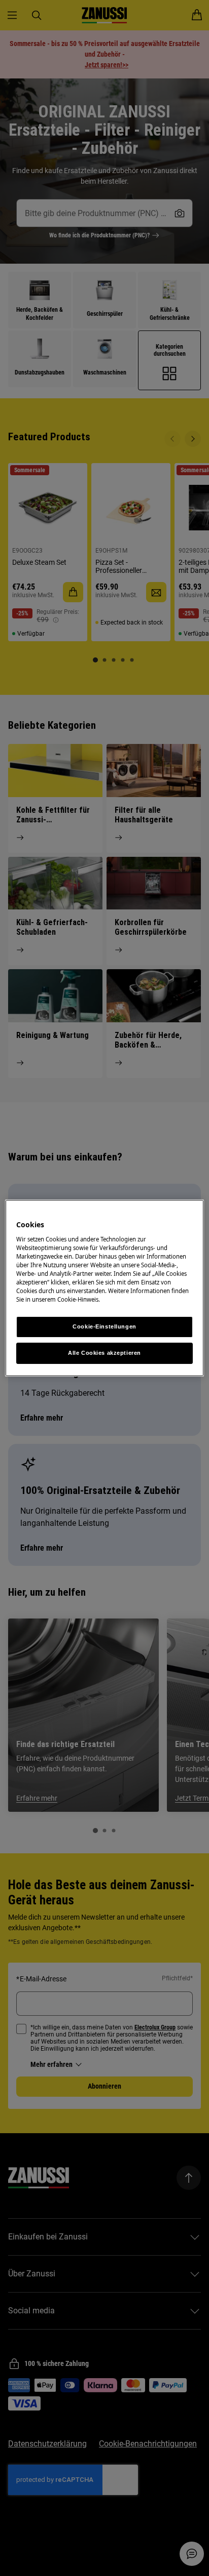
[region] (104, 1288)
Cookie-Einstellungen (104, 1326)
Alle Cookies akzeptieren (104, 1353)
